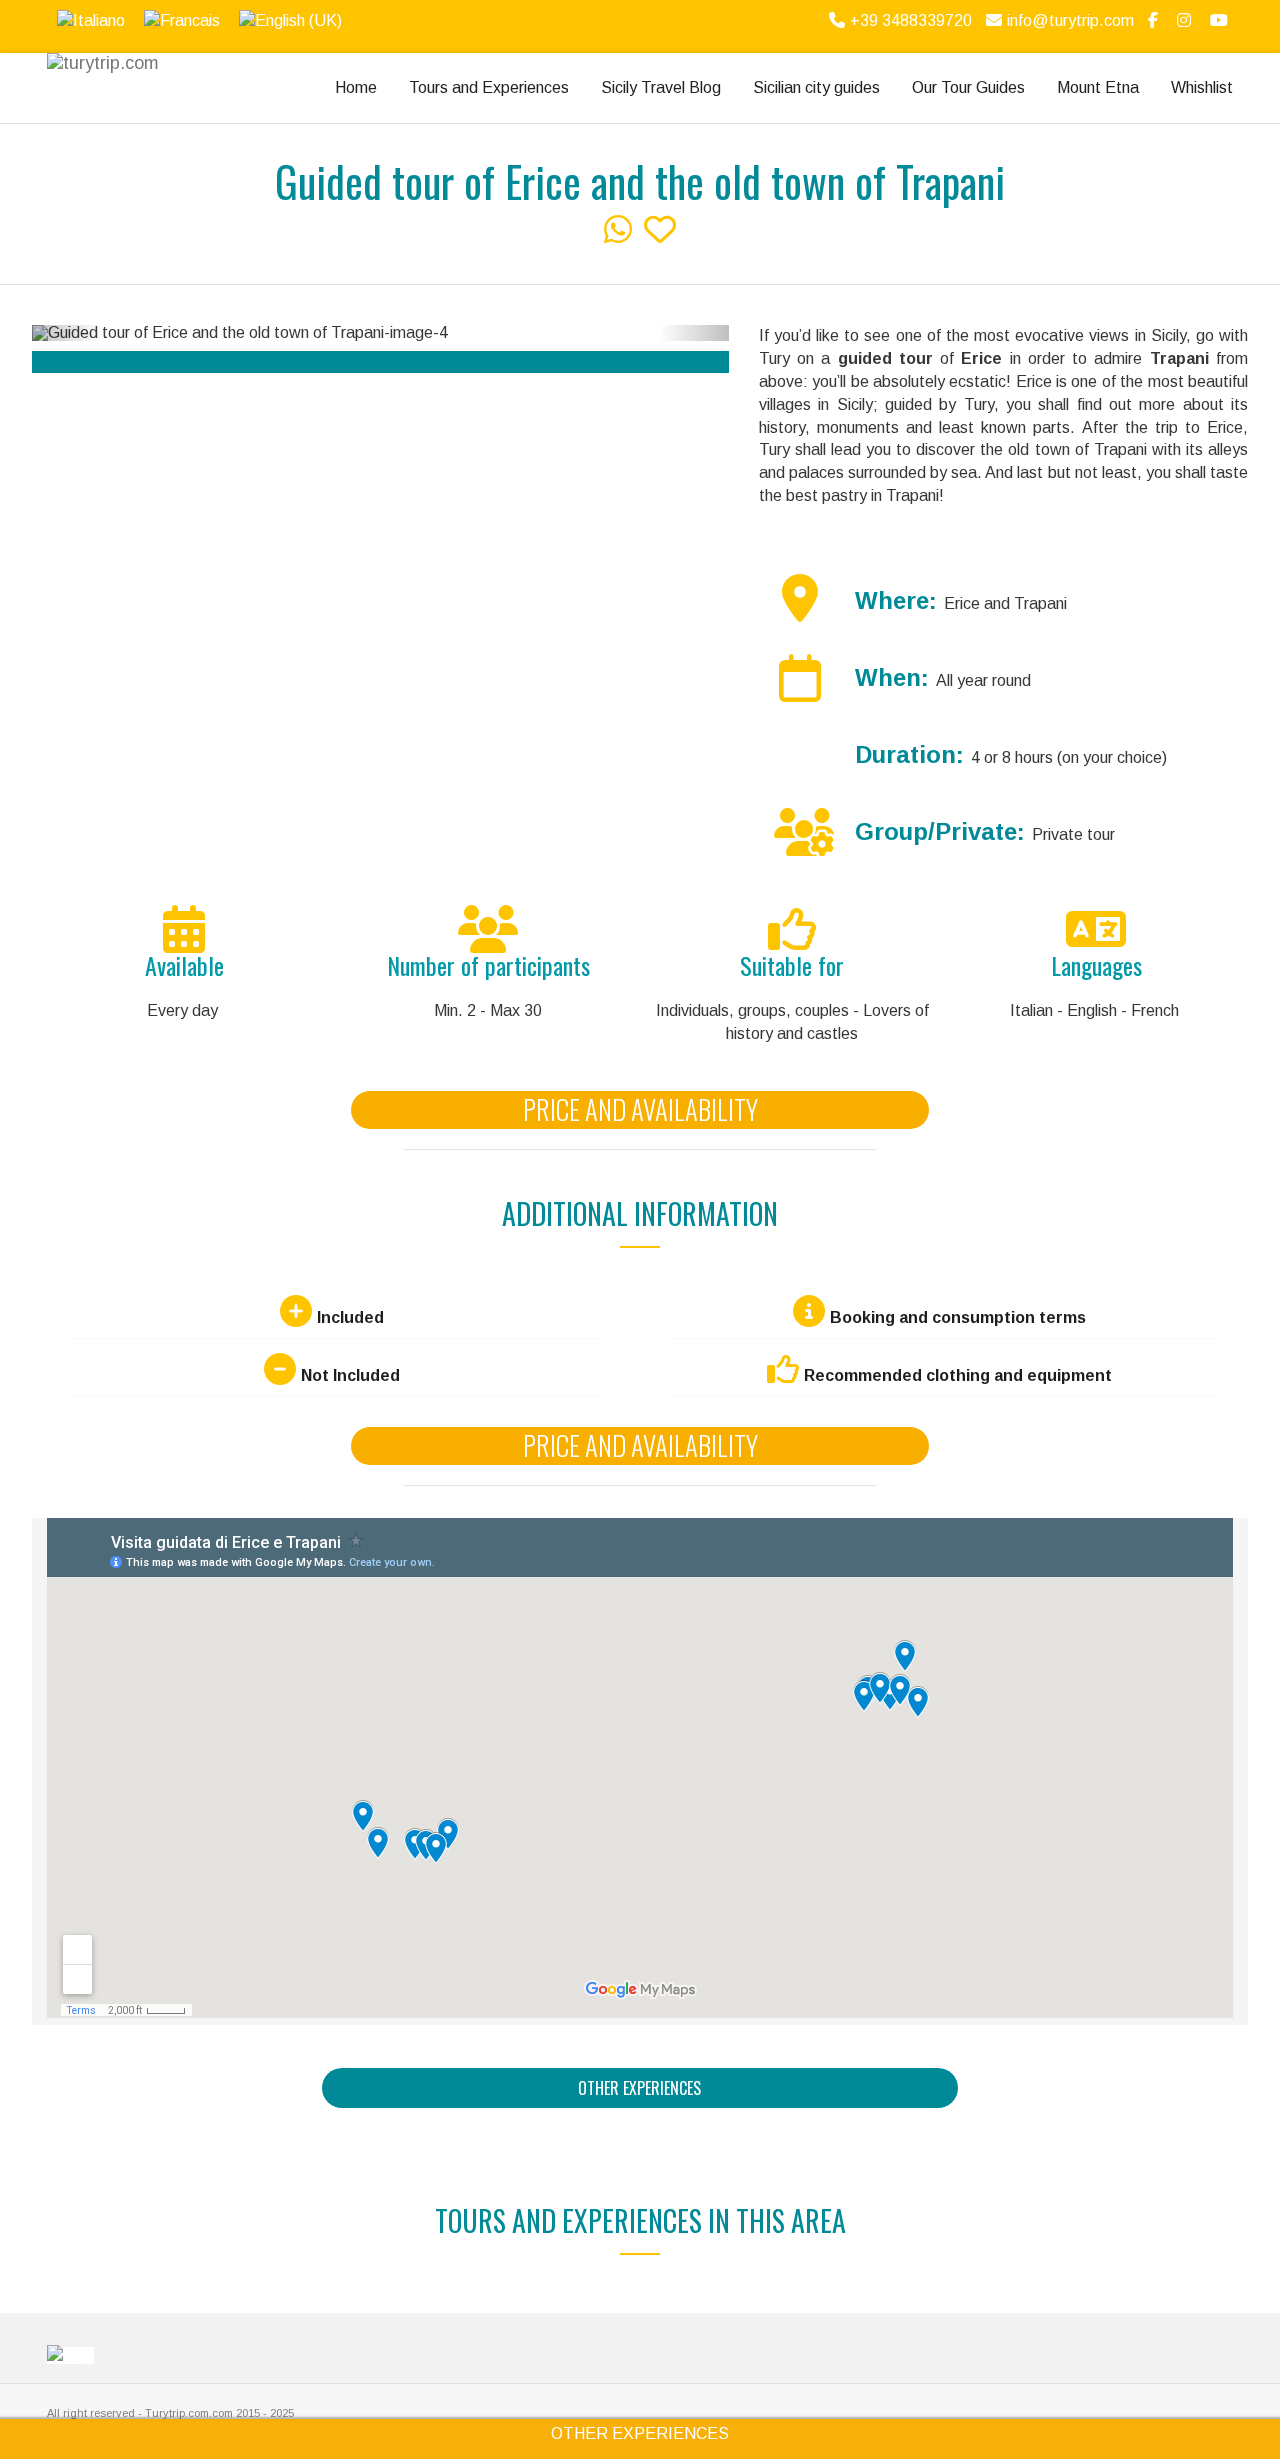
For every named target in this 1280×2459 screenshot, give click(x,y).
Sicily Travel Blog (661, 87)
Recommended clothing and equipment (958, 1375)
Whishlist (1202, 87)
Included (350, 1317)
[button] (67, 333)
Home (356, 87)
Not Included (350, 1375)
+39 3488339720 (911, 20)
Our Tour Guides (968, 87)
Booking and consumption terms (958, 1317)
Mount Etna (1098, 87)
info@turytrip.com (1070, 20)
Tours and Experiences (489, 87)
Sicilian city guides (816, 87)
